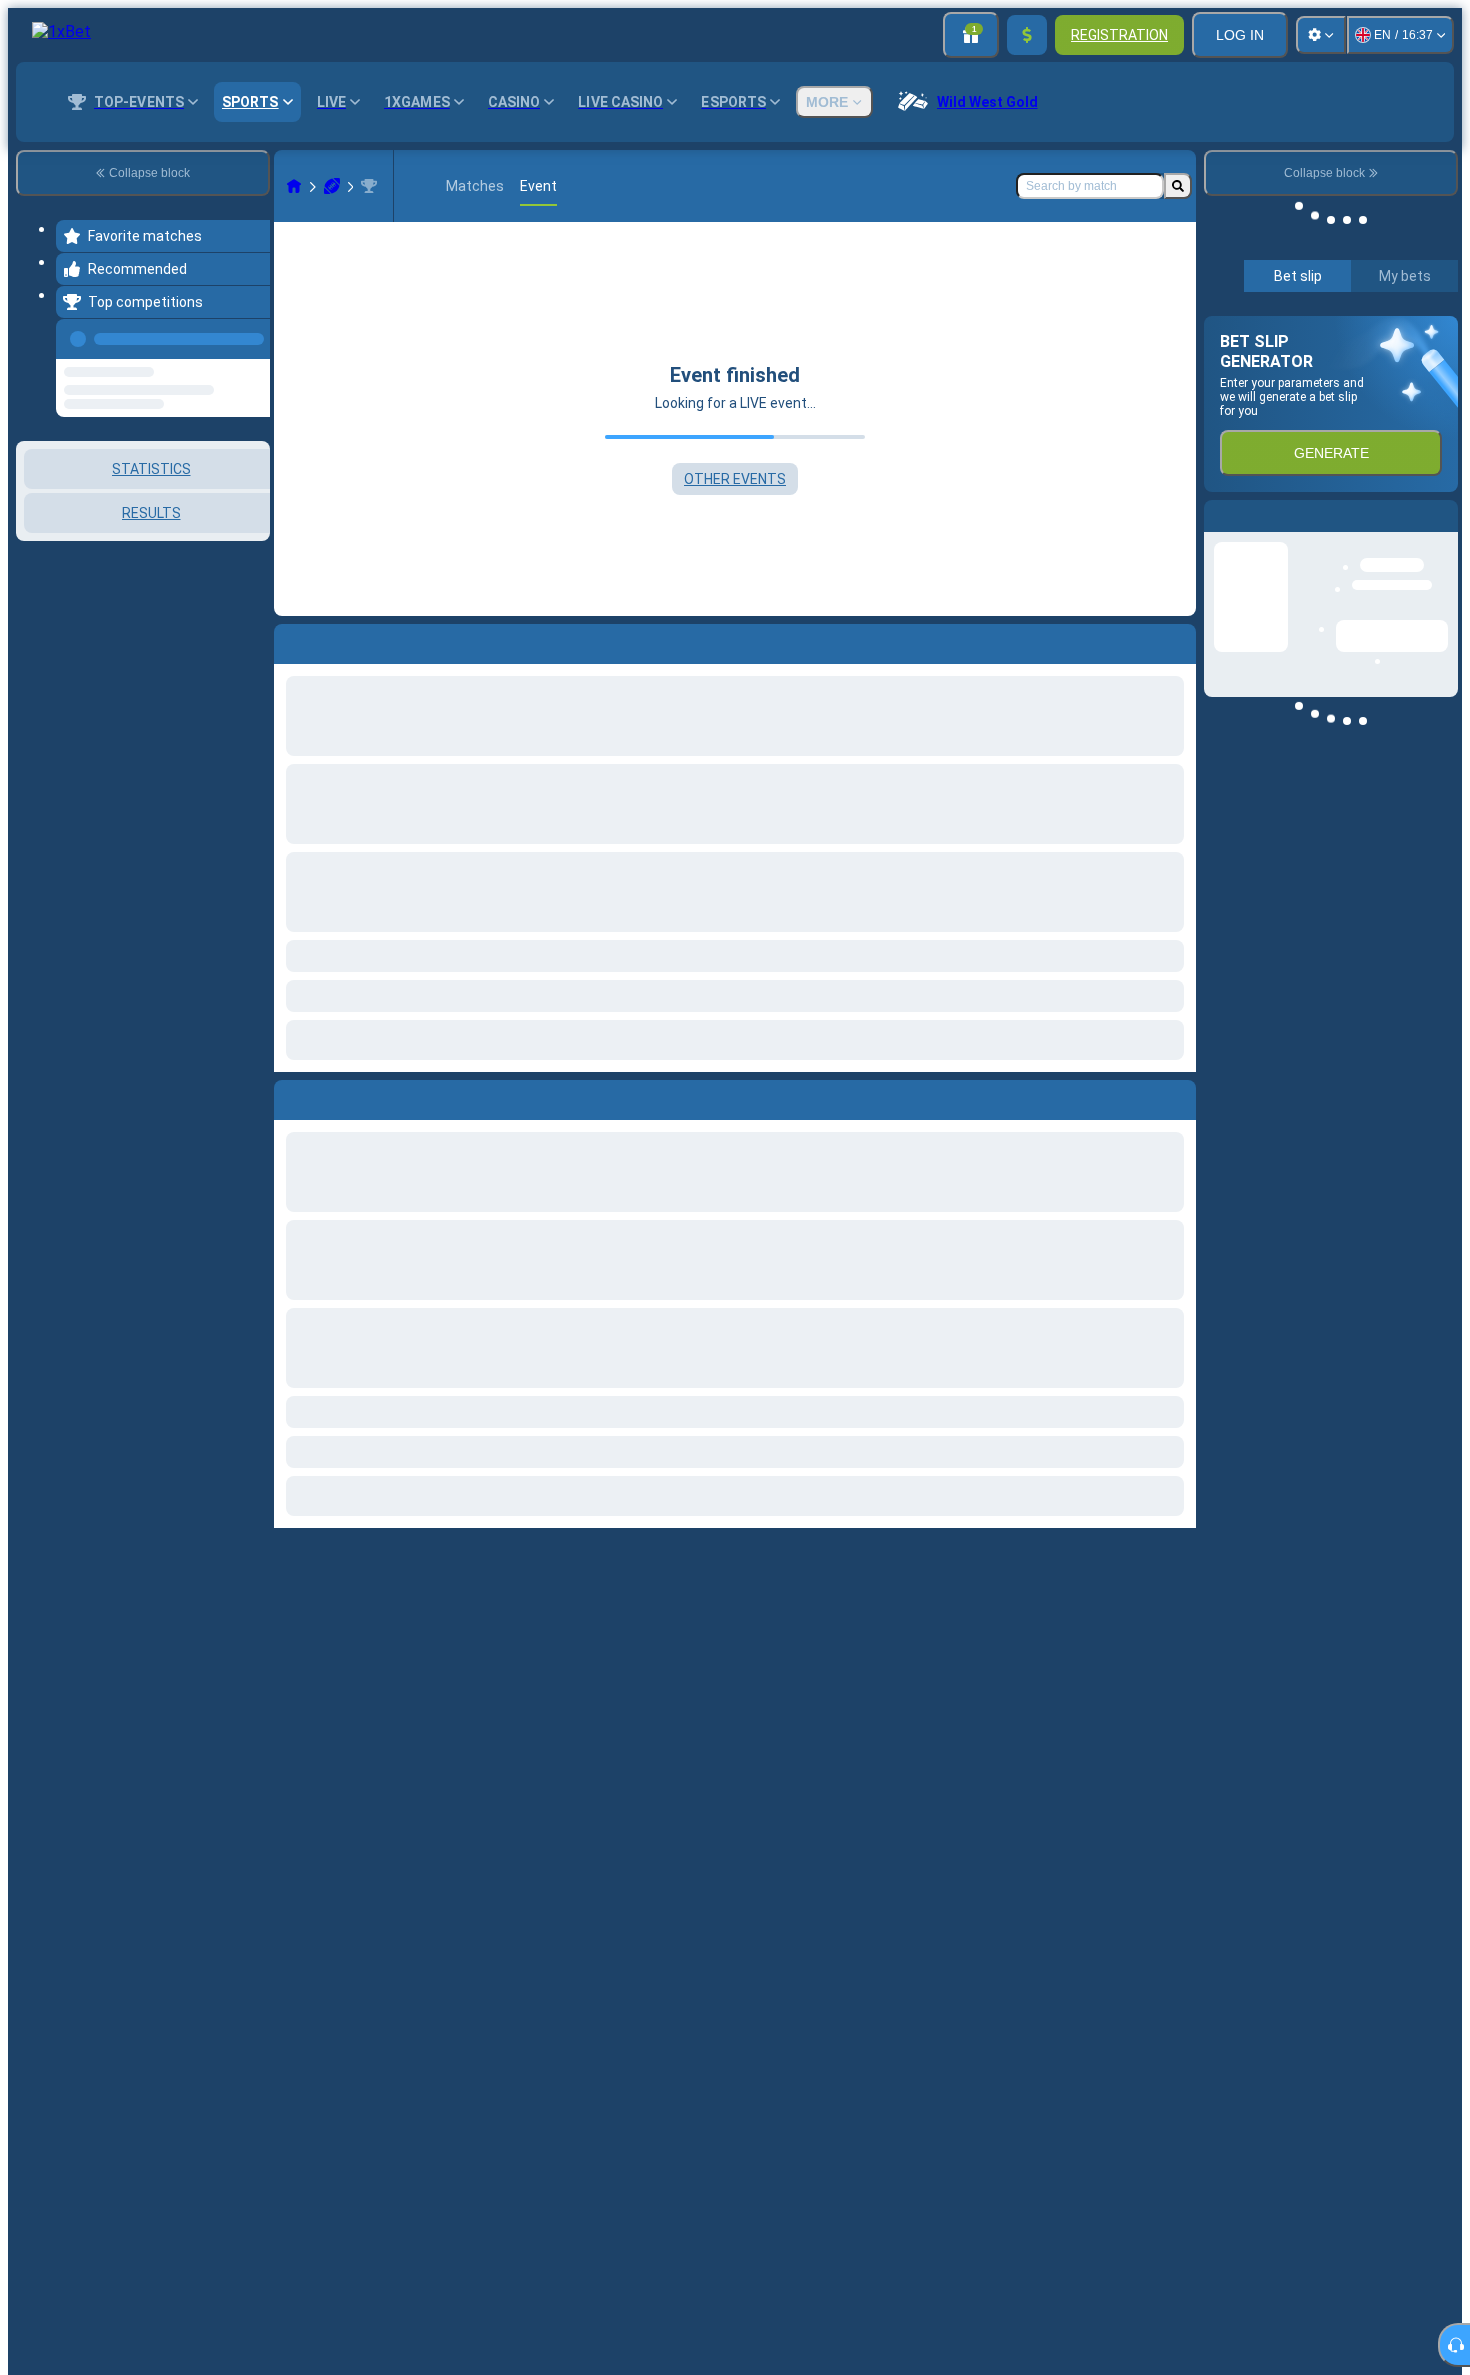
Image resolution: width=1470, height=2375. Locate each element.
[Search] (1178, 186)
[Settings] (1321, 35)
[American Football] (332, 186)
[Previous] (249, 335)
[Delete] (1176, 1096)
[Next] (335, 1096)
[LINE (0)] (294, 186)
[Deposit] (1027, 35)
